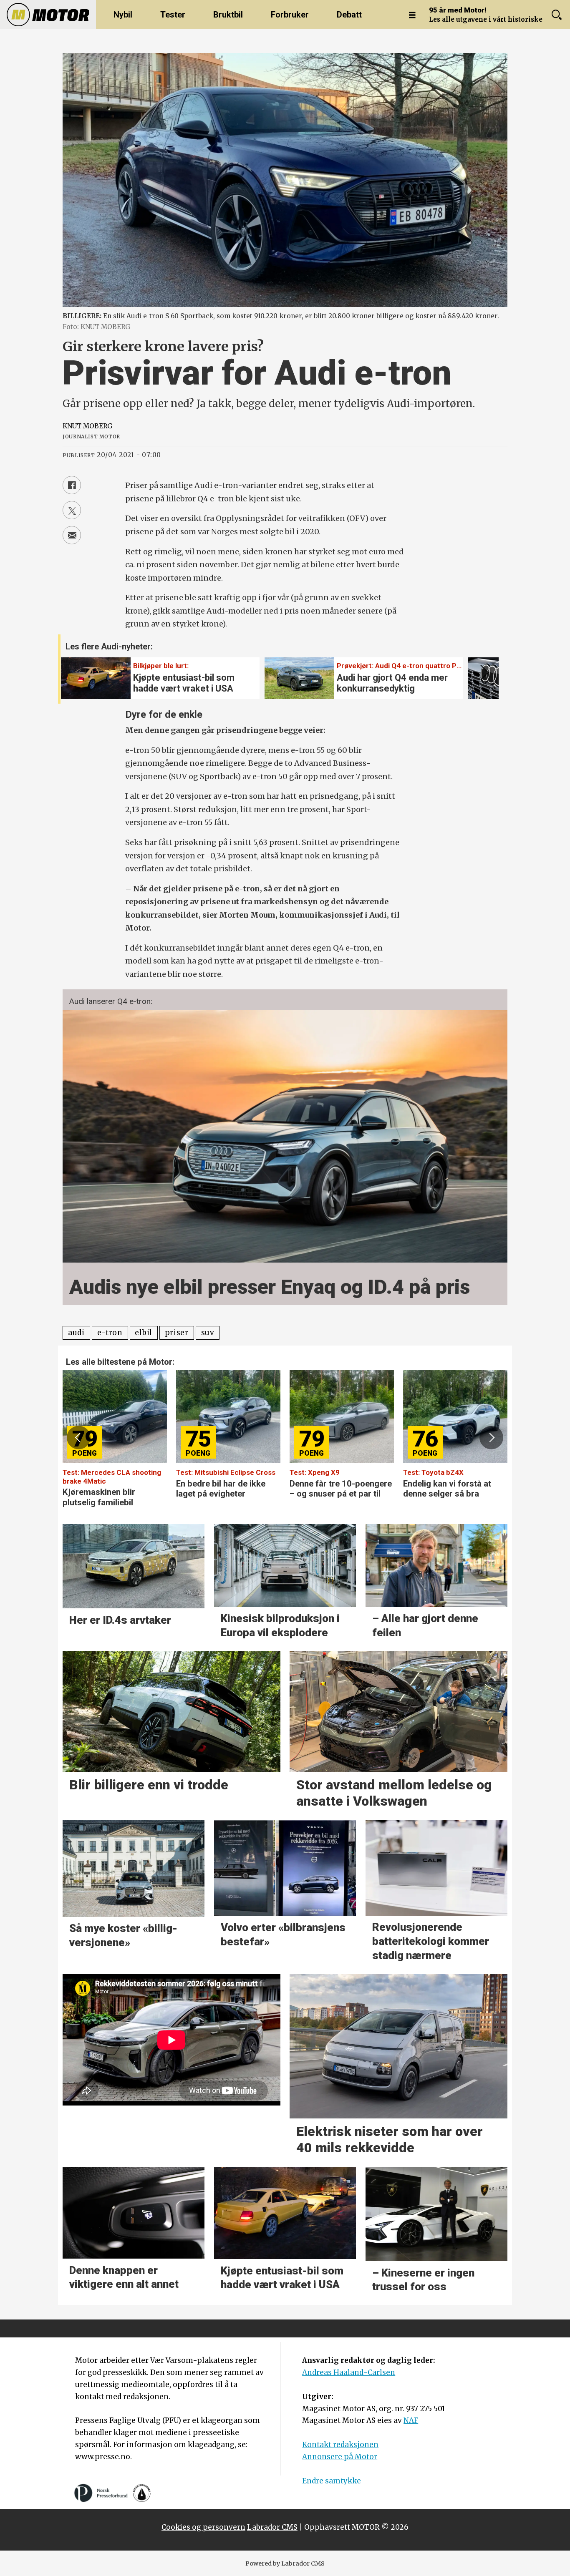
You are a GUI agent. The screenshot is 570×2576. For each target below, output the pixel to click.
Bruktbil (228, 15)
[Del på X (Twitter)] (72, 510)
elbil (143, 1333)
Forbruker (290, 15)
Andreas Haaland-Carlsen (349, 2372)
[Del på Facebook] (72, 485)
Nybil (123, 15)
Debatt (349, 15)
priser (177, 1333)
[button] (483, 673)
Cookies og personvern (203, 2527)
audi (76, 1333)
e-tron (110, 1333)
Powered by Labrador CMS (285, 2563)
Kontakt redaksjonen (340, 2445)
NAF (411, 2420)
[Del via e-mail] (72, 535)
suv (208, 1333)
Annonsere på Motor (340, 2457)
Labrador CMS (272, 2527)
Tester (173, 15)
